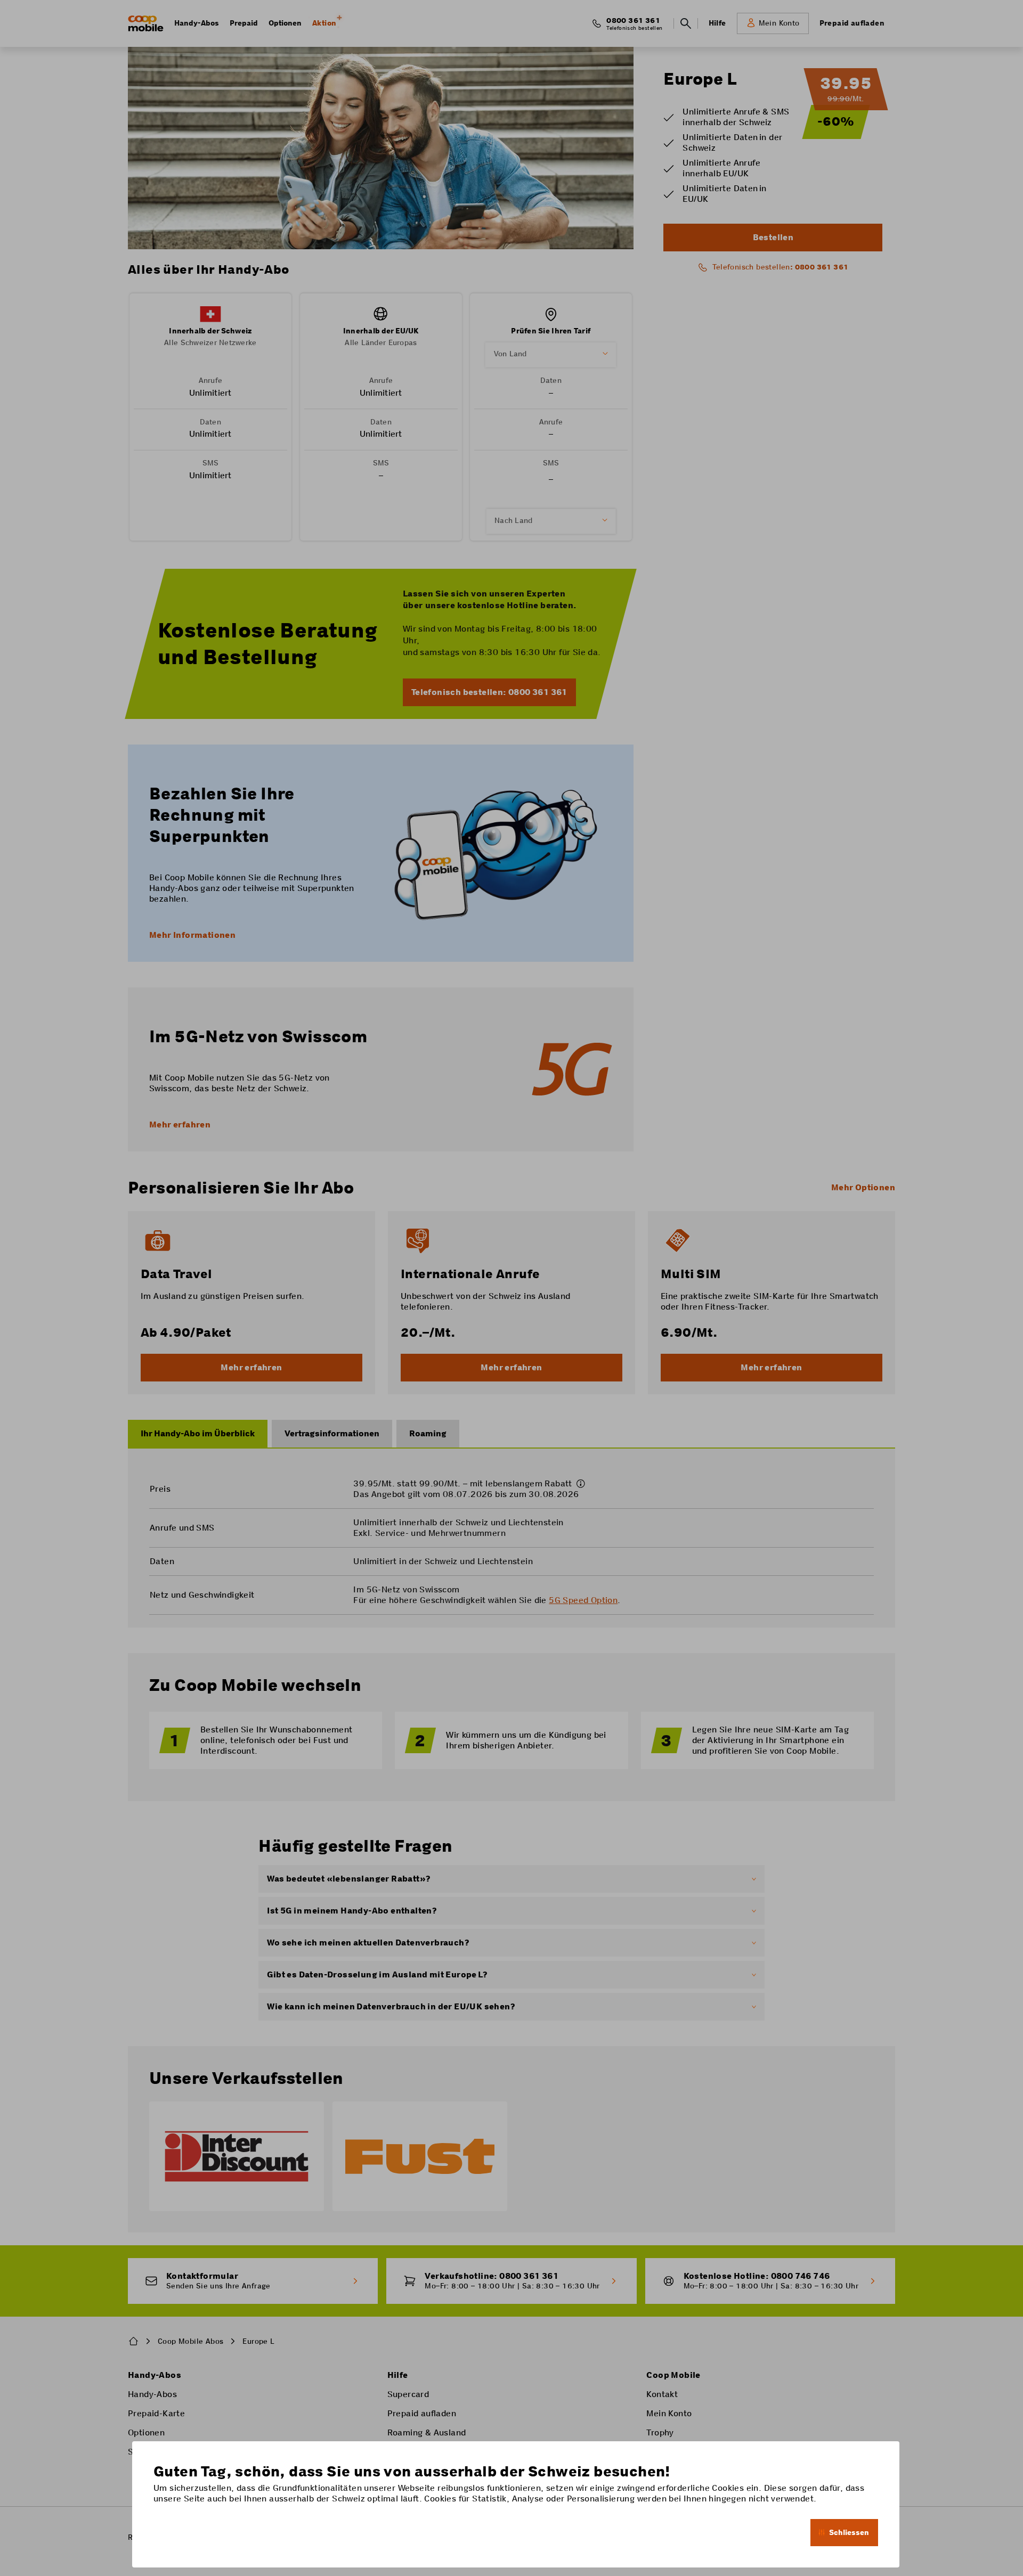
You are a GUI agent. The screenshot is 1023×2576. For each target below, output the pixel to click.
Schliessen (849, 2532)
